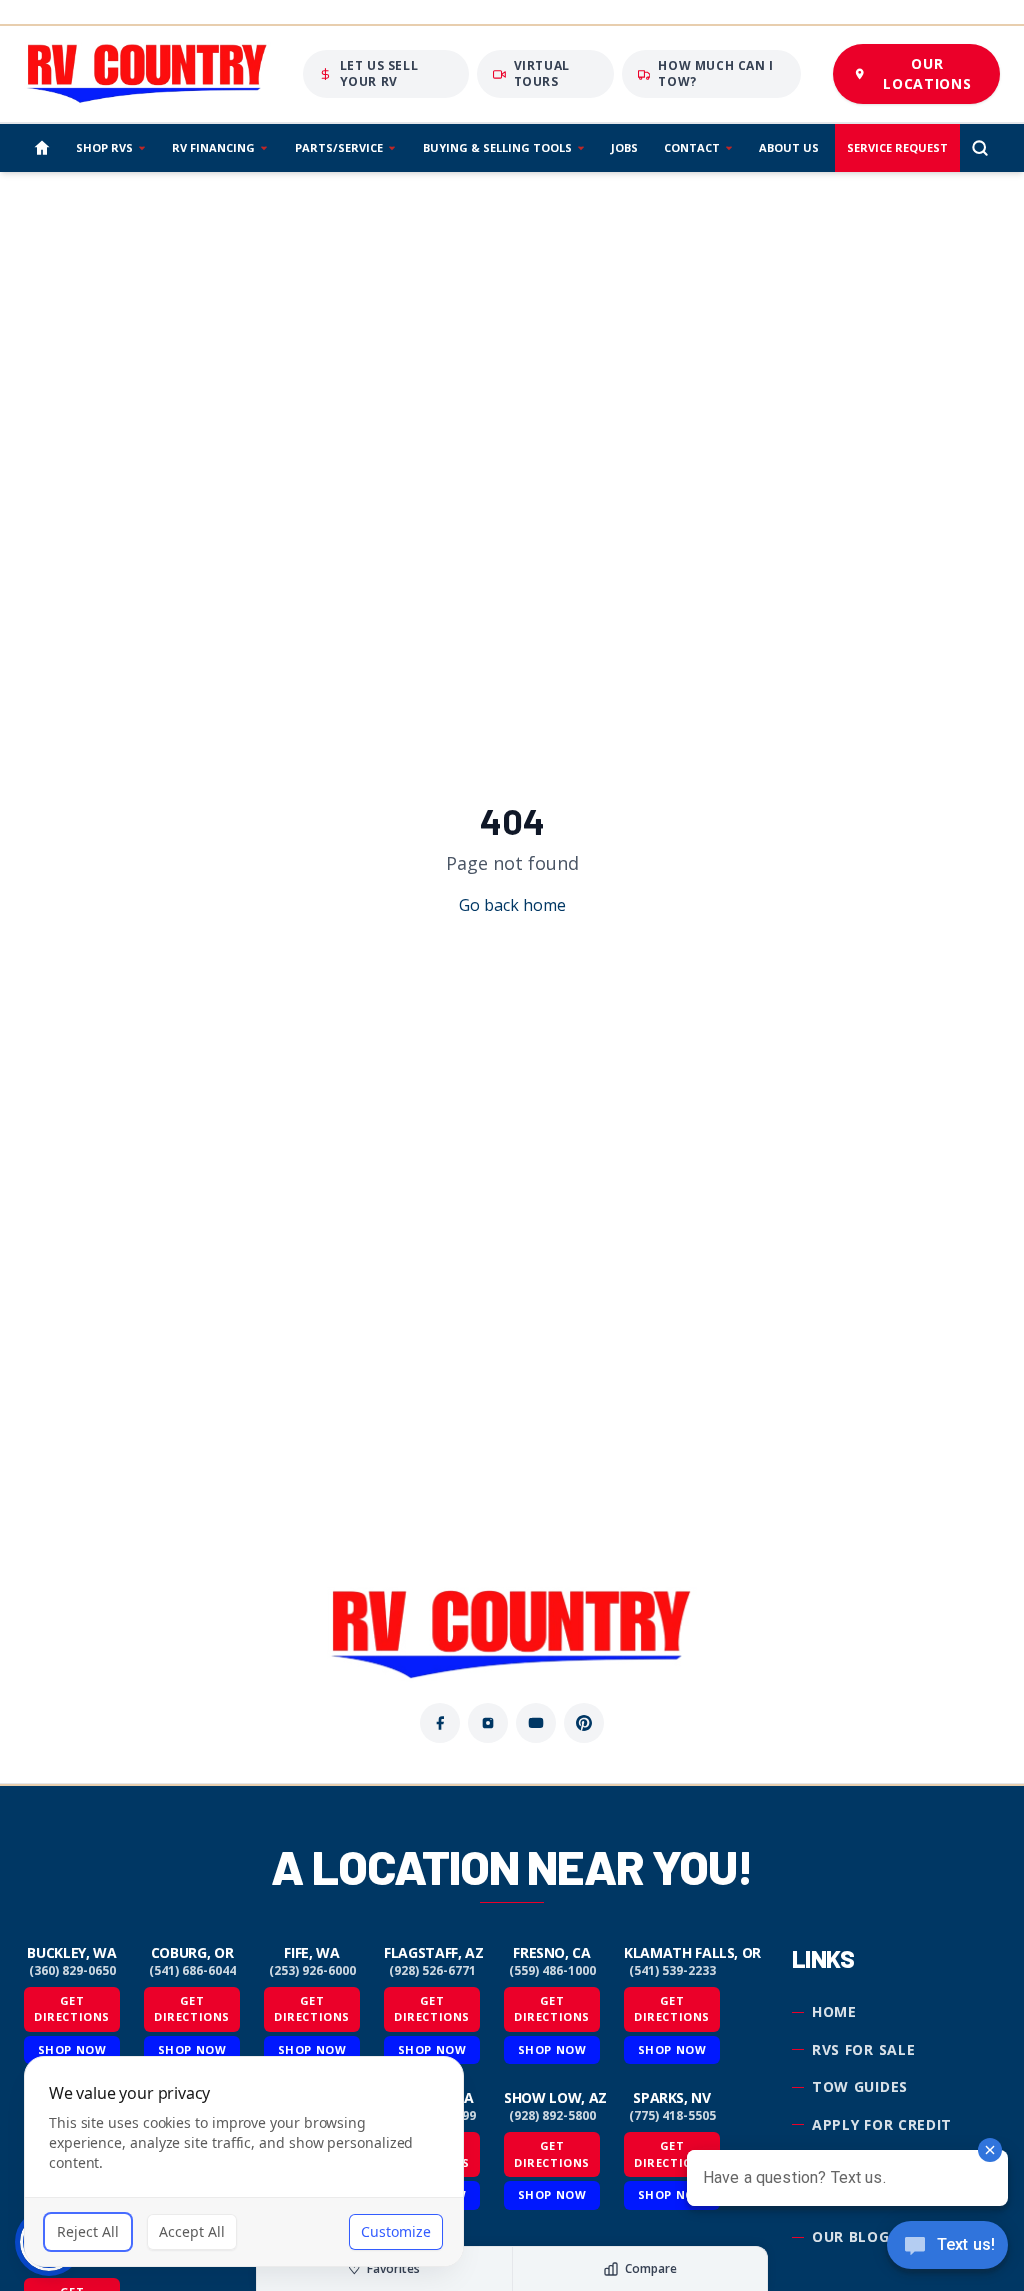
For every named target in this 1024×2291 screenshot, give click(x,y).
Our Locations (927, 73)
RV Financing (213, 147)
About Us (789, 147)
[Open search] (980, 148)
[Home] (42, 148)
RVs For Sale (863, 2049)
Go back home (512, 905)
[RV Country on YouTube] (536, 1723)
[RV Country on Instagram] (488, 1723)
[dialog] (244, 2161)
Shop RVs (104, 147)
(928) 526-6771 (432, 1971)
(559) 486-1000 (552, 1971)
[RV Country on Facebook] (440, 1723)
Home (834, 2011)
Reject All (88, 2231)
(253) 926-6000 (312, 1971)
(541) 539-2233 (672, 1971)
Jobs (624, 147)
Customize (396, 2231)
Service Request (897, 147)
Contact (692, 147)
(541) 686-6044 (192, 1971)
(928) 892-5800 (552, 2116)
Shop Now (552, 2049)
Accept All (192, 2231)
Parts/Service (339, 147)
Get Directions (72, 2009)
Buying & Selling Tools (497, 147)
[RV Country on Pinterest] (584, 1723)
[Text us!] (947, 2247)
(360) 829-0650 (72, 1971)
